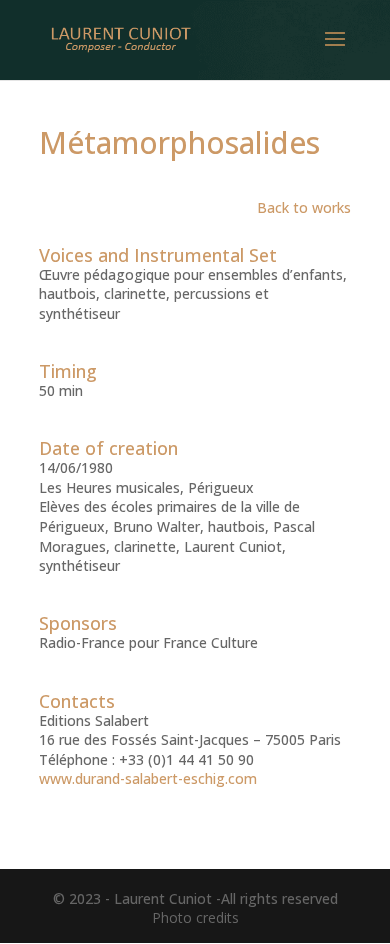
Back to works (304, 207)
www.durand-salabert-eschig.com (148, 778)
